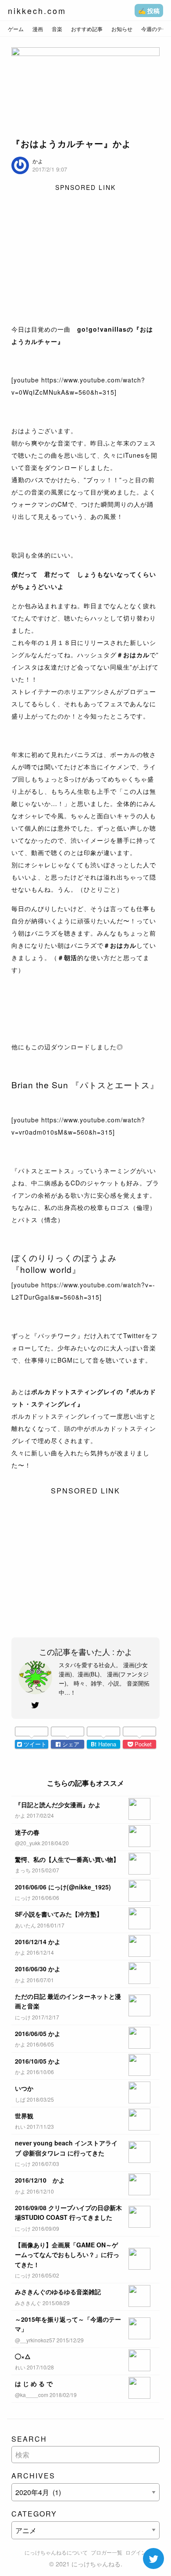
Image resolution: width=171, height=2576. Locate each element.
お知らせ (122, 29)
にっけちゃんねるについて (56, 2552)
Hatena (103, 1744)
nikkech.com (37, 11)
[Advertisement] (85, 255)
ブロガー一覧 (107, 2552)
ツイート (34, 1744)
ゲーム (16, 29)
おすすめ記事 (87, 29)
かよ (38, 161)
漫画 (38, 29)
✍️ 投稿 (149, 11)
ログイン (136, 2552)
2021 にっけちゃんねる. (89, 2564)
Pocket (142, 1744)
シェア (70, 1744)
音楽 (57, 29)
